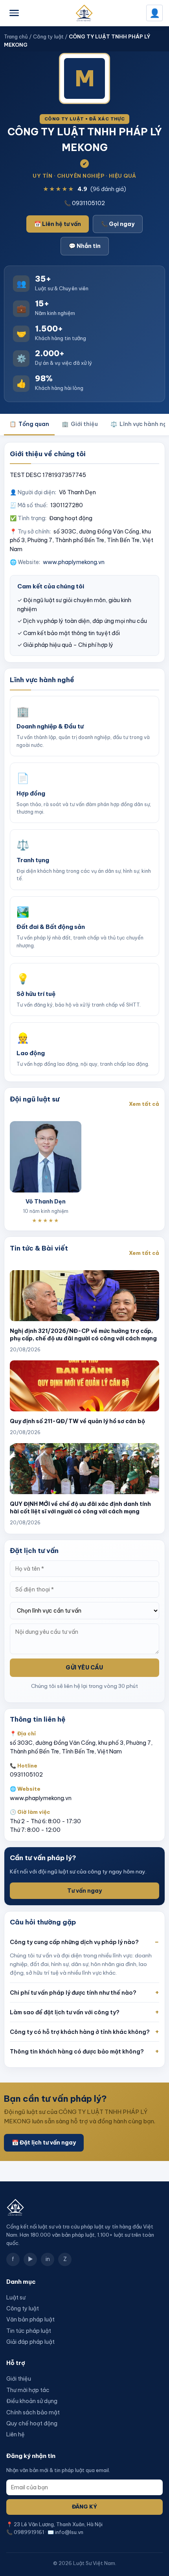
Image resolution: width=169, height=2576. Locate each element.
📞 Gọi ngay (118, 224)
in (48, 2259)
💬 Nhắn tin (85, 246)
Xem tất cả (144, 1104)
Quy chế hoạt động (32, 2423)
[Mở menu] (14, 13)
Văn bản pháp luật (30, 2319)
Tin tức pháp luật (29, 2331)
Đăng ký (84, 2507)
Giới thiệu (80, 424)
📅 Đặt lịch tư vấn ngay (44, 2143)
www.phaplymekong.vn (74, 562)
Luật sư (16, 2297)
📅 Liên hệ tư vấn (58, 224)
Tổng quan (29, 424)
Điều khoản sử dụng (32, 2401)
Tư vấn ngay (84, 1891)
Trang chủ (16, 36)
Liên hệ (16, 2434)
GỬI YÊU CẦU (84, 1668)
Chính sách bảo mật (33, 2412)
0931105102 (26, 1775)
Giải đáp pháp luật (30, 2342)
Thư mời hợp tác (28, 2390)
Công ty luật (48, 36)
